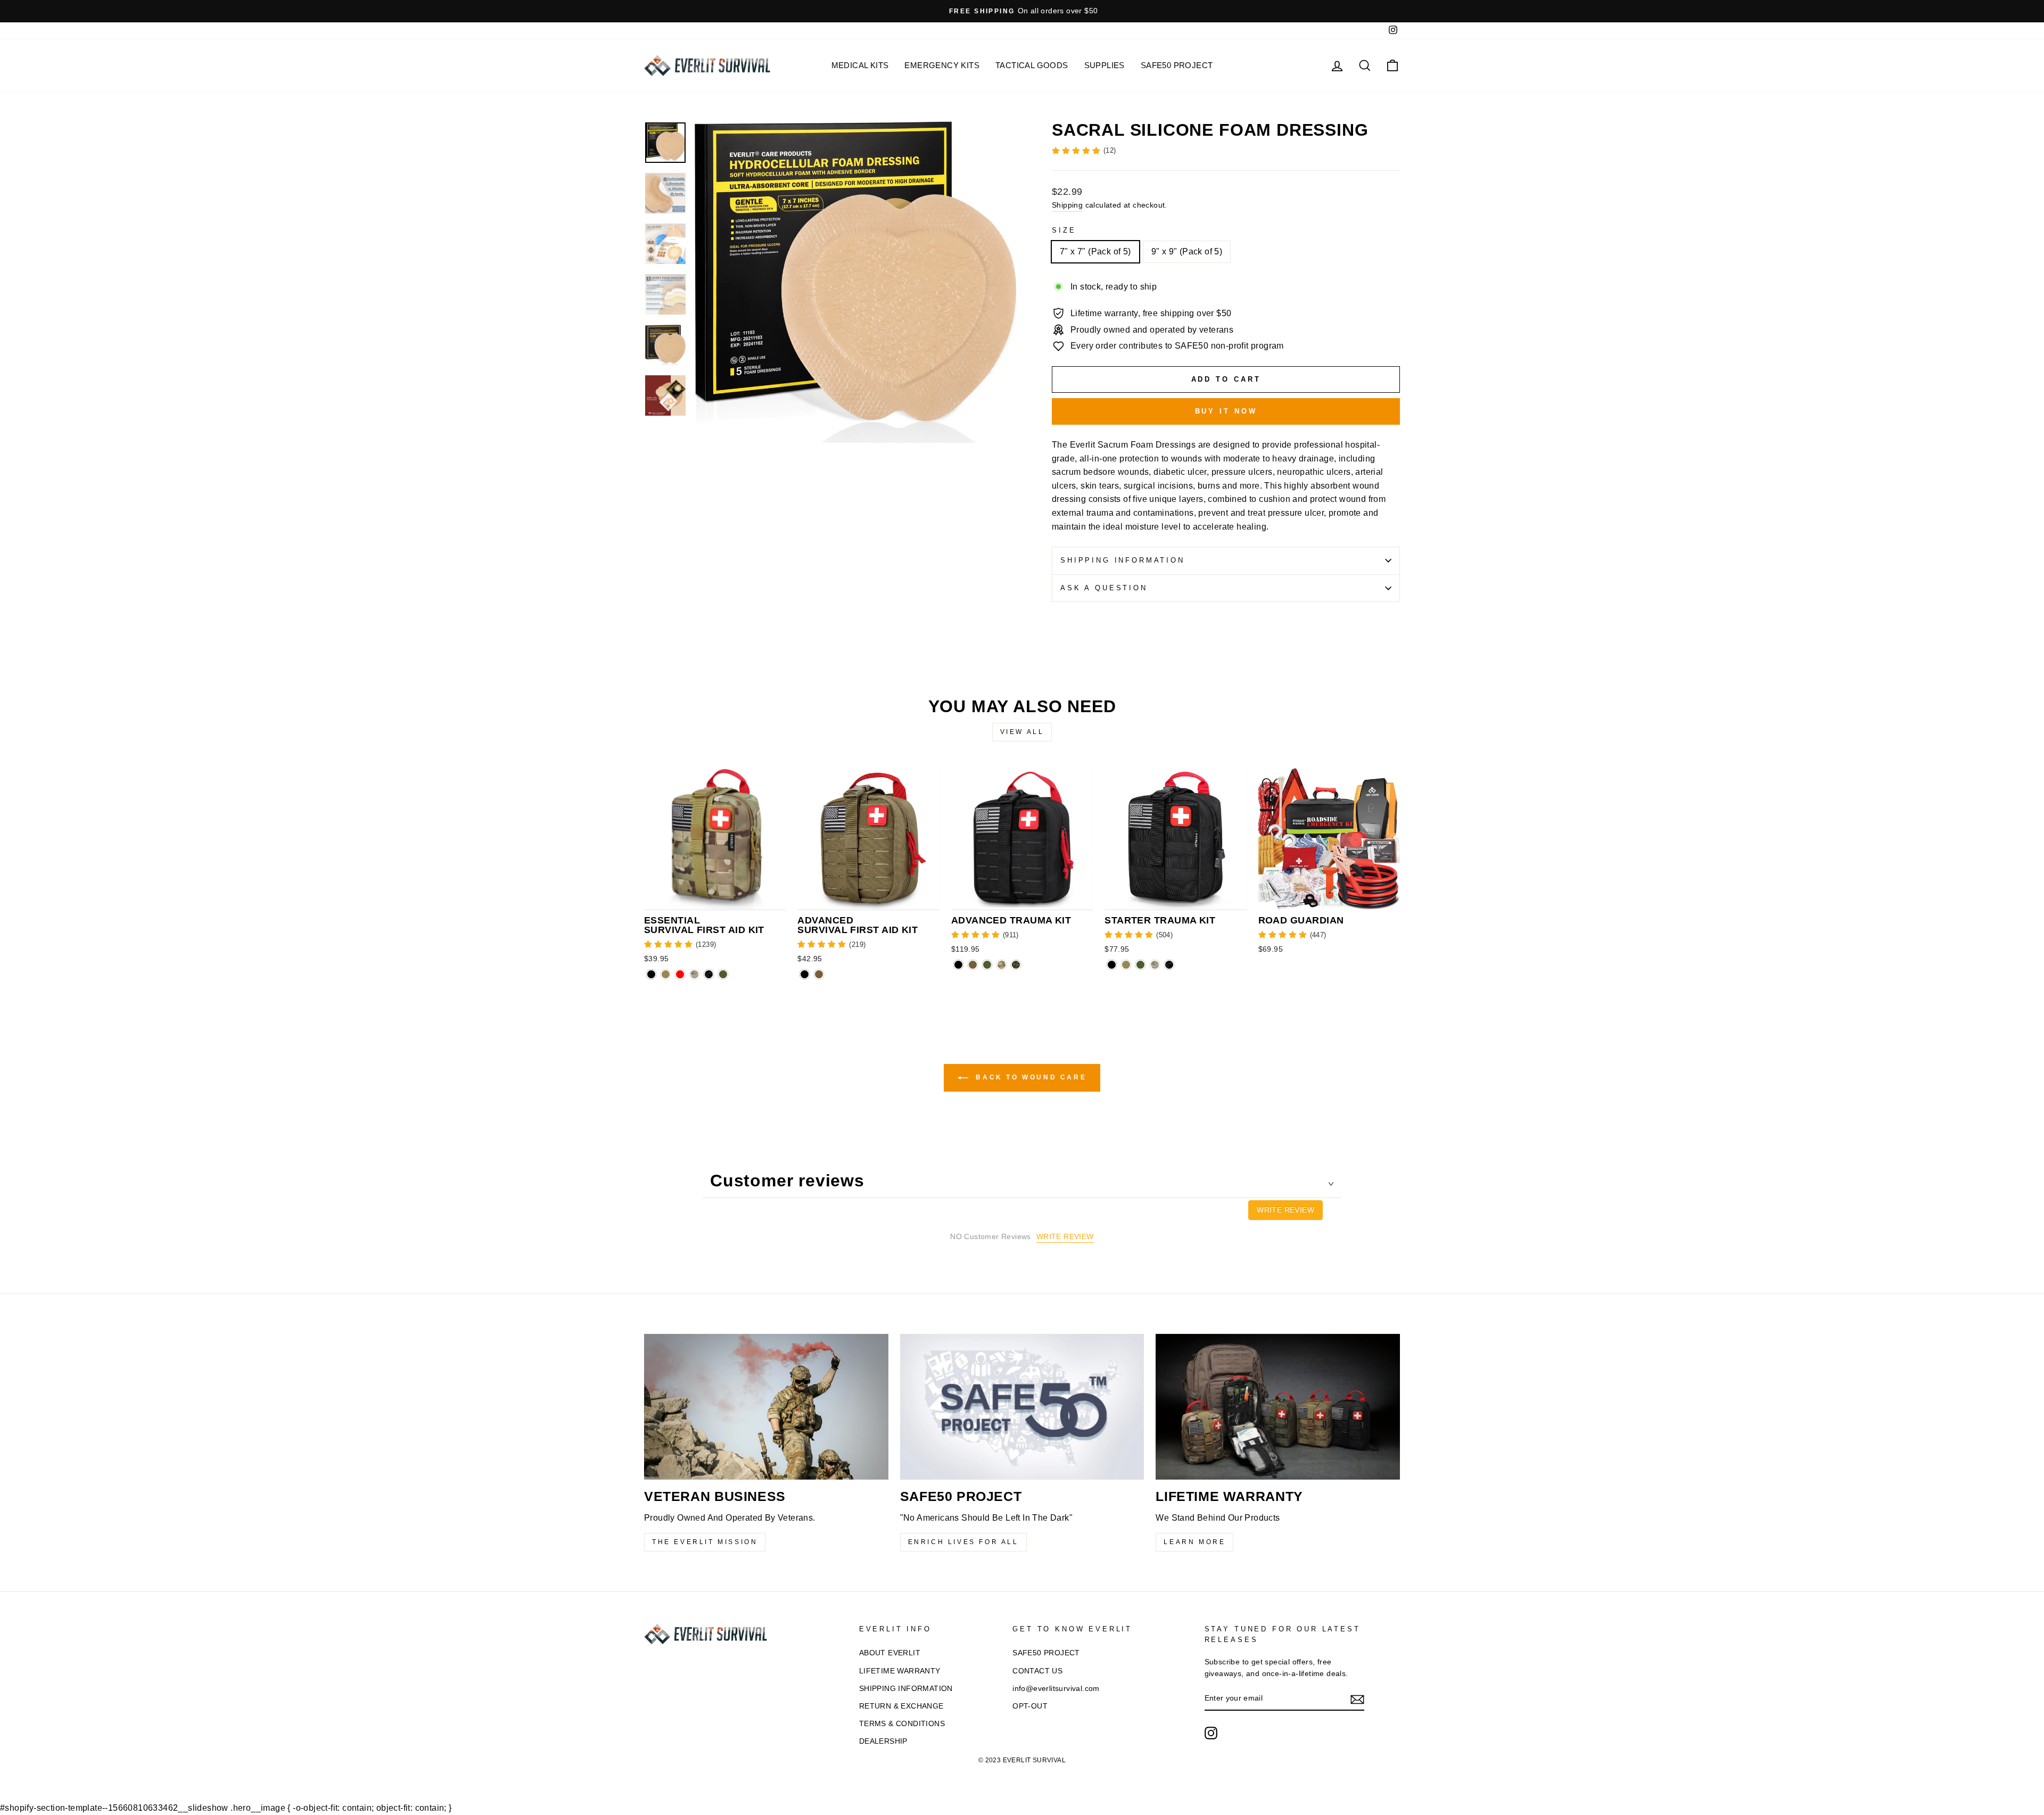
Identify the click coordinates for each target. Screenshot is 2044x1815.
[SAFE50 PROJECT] (1022, 1407)
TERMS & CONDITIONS (902, 1724)
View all (1022, 732)
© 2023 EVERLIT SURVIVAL (1022, 1760)
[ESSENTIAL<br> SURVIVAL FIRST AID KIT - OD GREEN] (723, 974)
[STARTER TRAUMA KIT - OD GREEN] (1140, 965)
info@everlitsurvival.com (1056, 1689)
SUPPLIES (1105, 65)
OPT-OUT (1030, 1706)
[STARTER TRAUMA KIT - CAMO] (1155, 965)
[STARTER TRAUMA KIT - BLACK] (1112, 965)
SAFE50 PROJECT (1177, 65)
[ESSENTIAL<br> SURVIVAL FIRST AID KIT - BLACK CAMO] (709, 974)
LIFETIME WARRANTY (900, 1671)
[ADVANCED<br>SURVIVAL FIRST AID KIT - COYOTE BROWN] (819, 974)
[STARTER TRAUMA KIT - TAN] (1126, 965)
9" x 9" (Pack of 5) (1187, 251)
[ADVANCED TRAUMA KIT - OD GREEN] (987, 965)
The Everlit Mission (705, 1542)
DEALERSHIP (883, 1741)
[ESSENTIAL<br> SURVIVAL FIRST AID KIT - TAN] (666, 974)
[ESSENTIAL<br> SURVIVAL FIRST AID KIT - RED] (680, 974)
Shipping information (1123, 560)
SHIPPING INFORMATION (906, 1689)
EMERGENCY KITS (942, 65)
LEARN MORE (1194, 1542)
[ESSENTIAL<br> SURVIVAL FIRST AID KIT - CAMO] (694, 974)
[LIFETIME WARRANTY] (1278, 1407)
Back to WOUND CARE (1029, 1077)
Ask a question (1104, 588)
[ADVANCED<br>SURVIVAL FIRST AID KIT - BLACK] (805, 974)
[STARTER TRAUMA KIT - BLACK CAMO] (1169, 965)
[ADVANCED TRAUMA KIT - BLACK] (958, 965)
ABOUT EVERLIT (890, 1653)
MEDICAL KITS (860, 65)
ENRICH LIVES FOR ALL (963, 1542)
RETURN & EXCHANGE (901, 1706)
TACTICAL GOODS (1032, 65)
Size (1064, 230)
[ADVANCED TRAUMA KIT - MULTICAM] (1002, 965)
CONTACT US (1037, 1671)
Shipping (1067, 205)
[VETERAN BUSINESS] (766, 1407)
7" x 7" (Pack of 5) (1095, 251)
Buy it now (1226, 411)
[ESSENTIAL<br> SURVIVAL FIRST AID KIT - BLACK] (651, 974)
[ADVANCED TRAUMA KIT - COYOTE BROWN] (973, 965)
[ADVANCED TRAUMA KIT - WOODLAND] (1016, 965)
